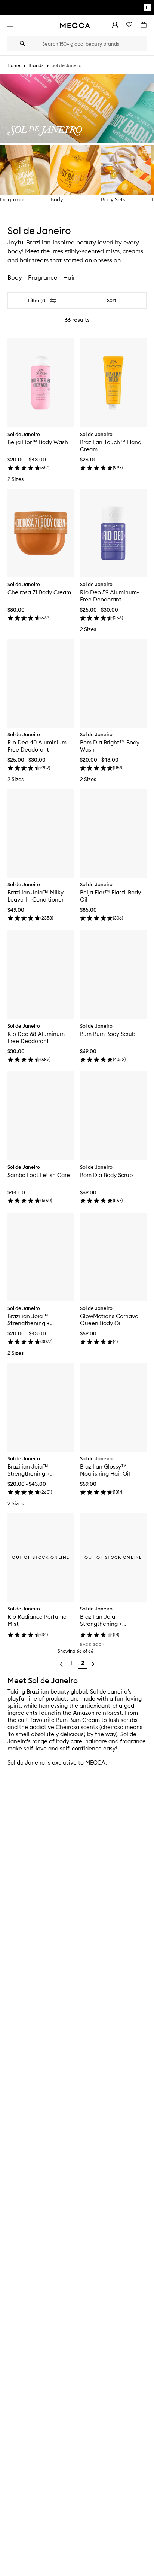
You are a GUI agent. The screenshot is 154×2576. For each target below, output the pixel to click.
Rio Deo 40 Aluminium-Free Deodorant (38, 746)
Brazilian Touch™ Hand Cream (111, 446)
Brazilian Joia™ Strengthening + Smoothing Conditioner (38, 1470)
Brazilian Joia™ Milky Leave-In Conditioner (36, 896)
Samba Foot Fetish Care (39, 1175)
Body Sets (113, 199)
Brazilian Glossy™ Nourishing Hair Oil (105, 1470)
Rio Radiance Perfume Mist (37, 1620)
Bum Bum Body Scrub (108, 1034)
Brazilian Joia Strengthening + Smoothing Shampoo (107, 1620)
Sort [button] (112, 300)
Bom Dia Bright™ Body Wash (110, 746)
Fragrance (13, 199)
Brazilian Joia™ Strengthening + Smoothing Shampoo (35, 1320)
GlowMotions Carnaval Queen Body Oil (110, 1320)
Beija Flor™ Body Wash (38, 442)
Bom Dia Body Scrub (106, 1175)
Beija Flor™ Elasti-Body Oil (110, 896)
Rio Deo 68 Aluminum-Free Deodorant (37, 1037)
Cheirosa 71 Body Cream (39, 592)
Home (14, 65)
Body (57, 199)
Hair (69, 277)
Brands (36, 65)
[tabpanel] (77, 984)
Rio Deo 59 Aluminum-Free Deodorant (110, 596)
